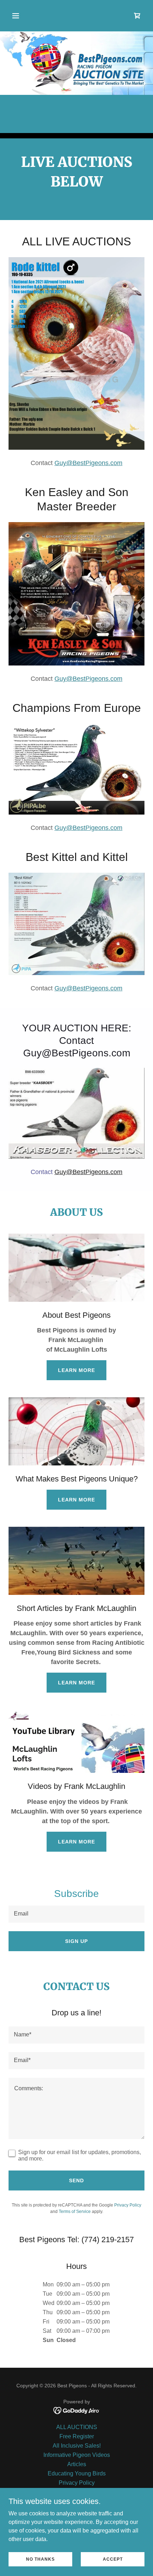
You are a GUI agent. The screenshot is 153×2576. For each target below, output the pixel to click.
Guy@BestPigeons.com (88, 463)
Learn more (76, 1370)
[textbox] (76, 1914)
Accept (113, 2559)
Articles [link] (77, 2464)
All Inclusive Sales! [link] (77, 2446)
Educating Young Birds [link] (77, 2473)
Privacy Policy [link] (128, 2205)
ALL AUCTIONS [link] (77, 2427)
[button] (24, 16)
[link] (137, 16)
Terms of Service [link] (75, 2212)
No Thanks (40, 2559)
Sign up (76, 1941)
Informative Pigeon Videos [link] (77, 2455)
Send (76, 2180)
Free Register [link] (77, 2436)
